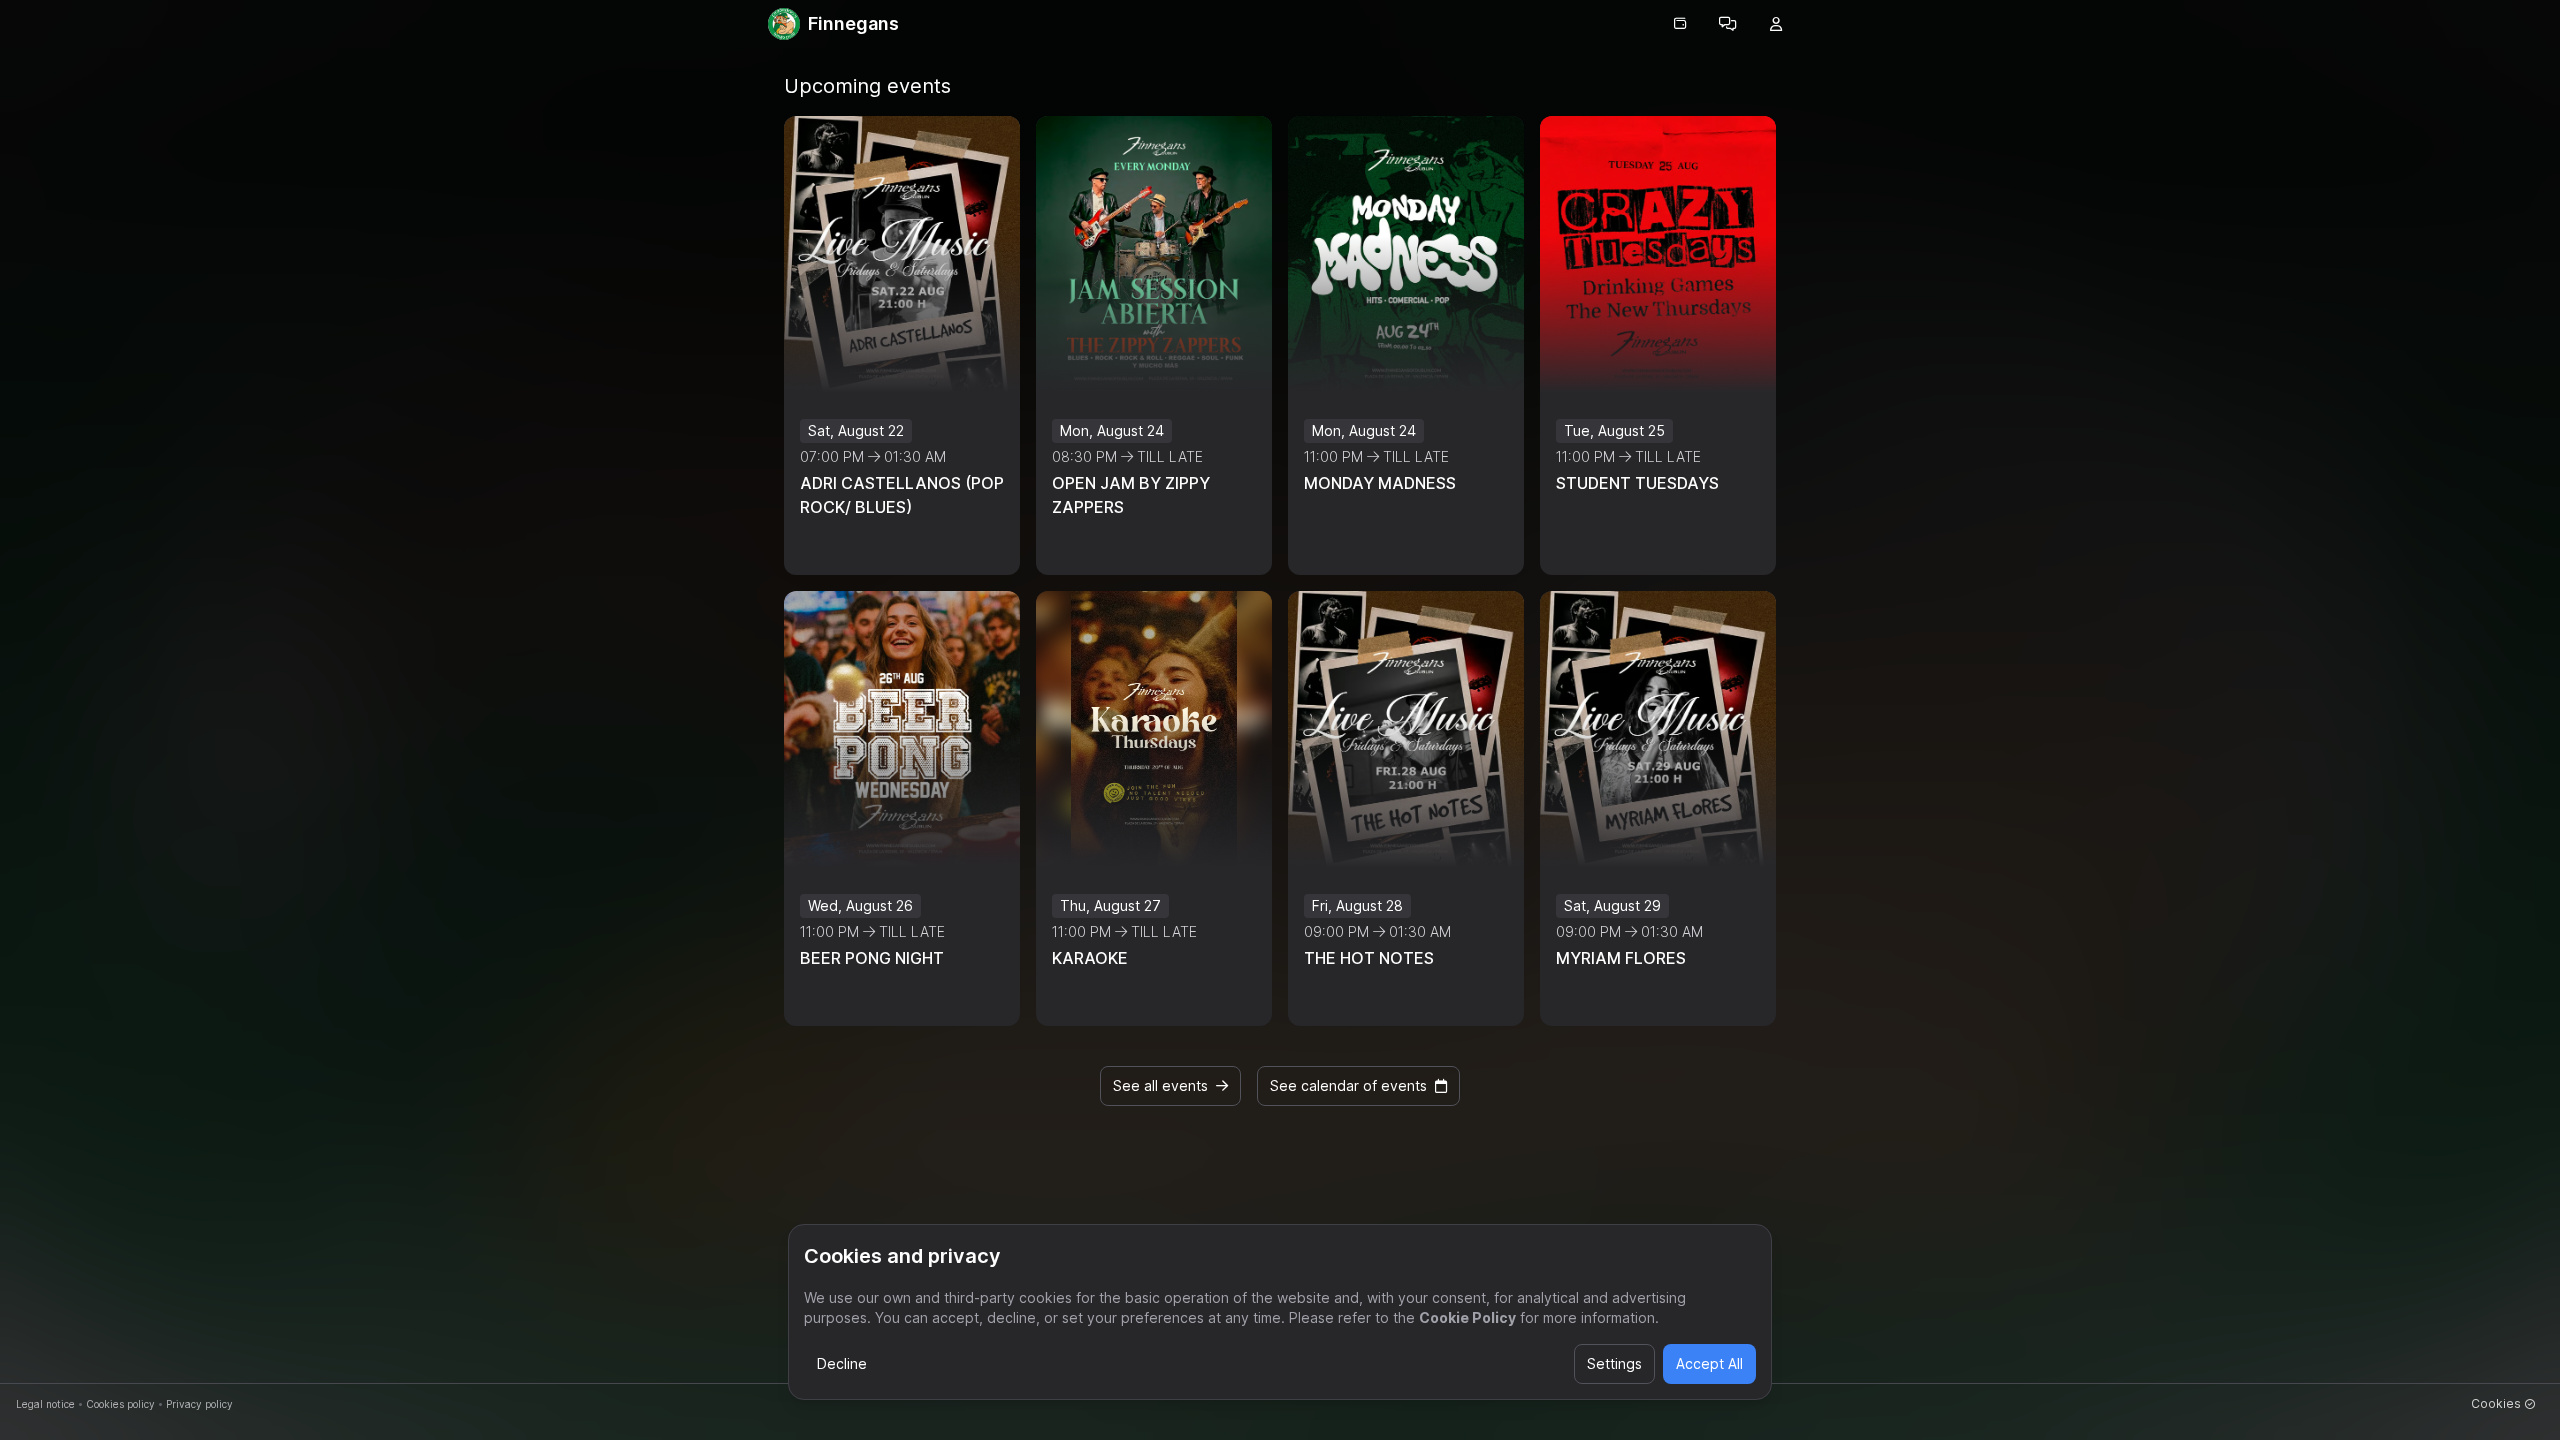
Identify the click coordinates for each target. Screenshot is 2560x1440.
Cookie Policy (1467, 1317)
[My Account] (1776, 24)
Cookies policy (120, 1404)
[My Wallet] (1680, 24)
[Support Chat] (1728, 24)
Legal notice (45, 1404)
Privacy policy (199, 1404)
